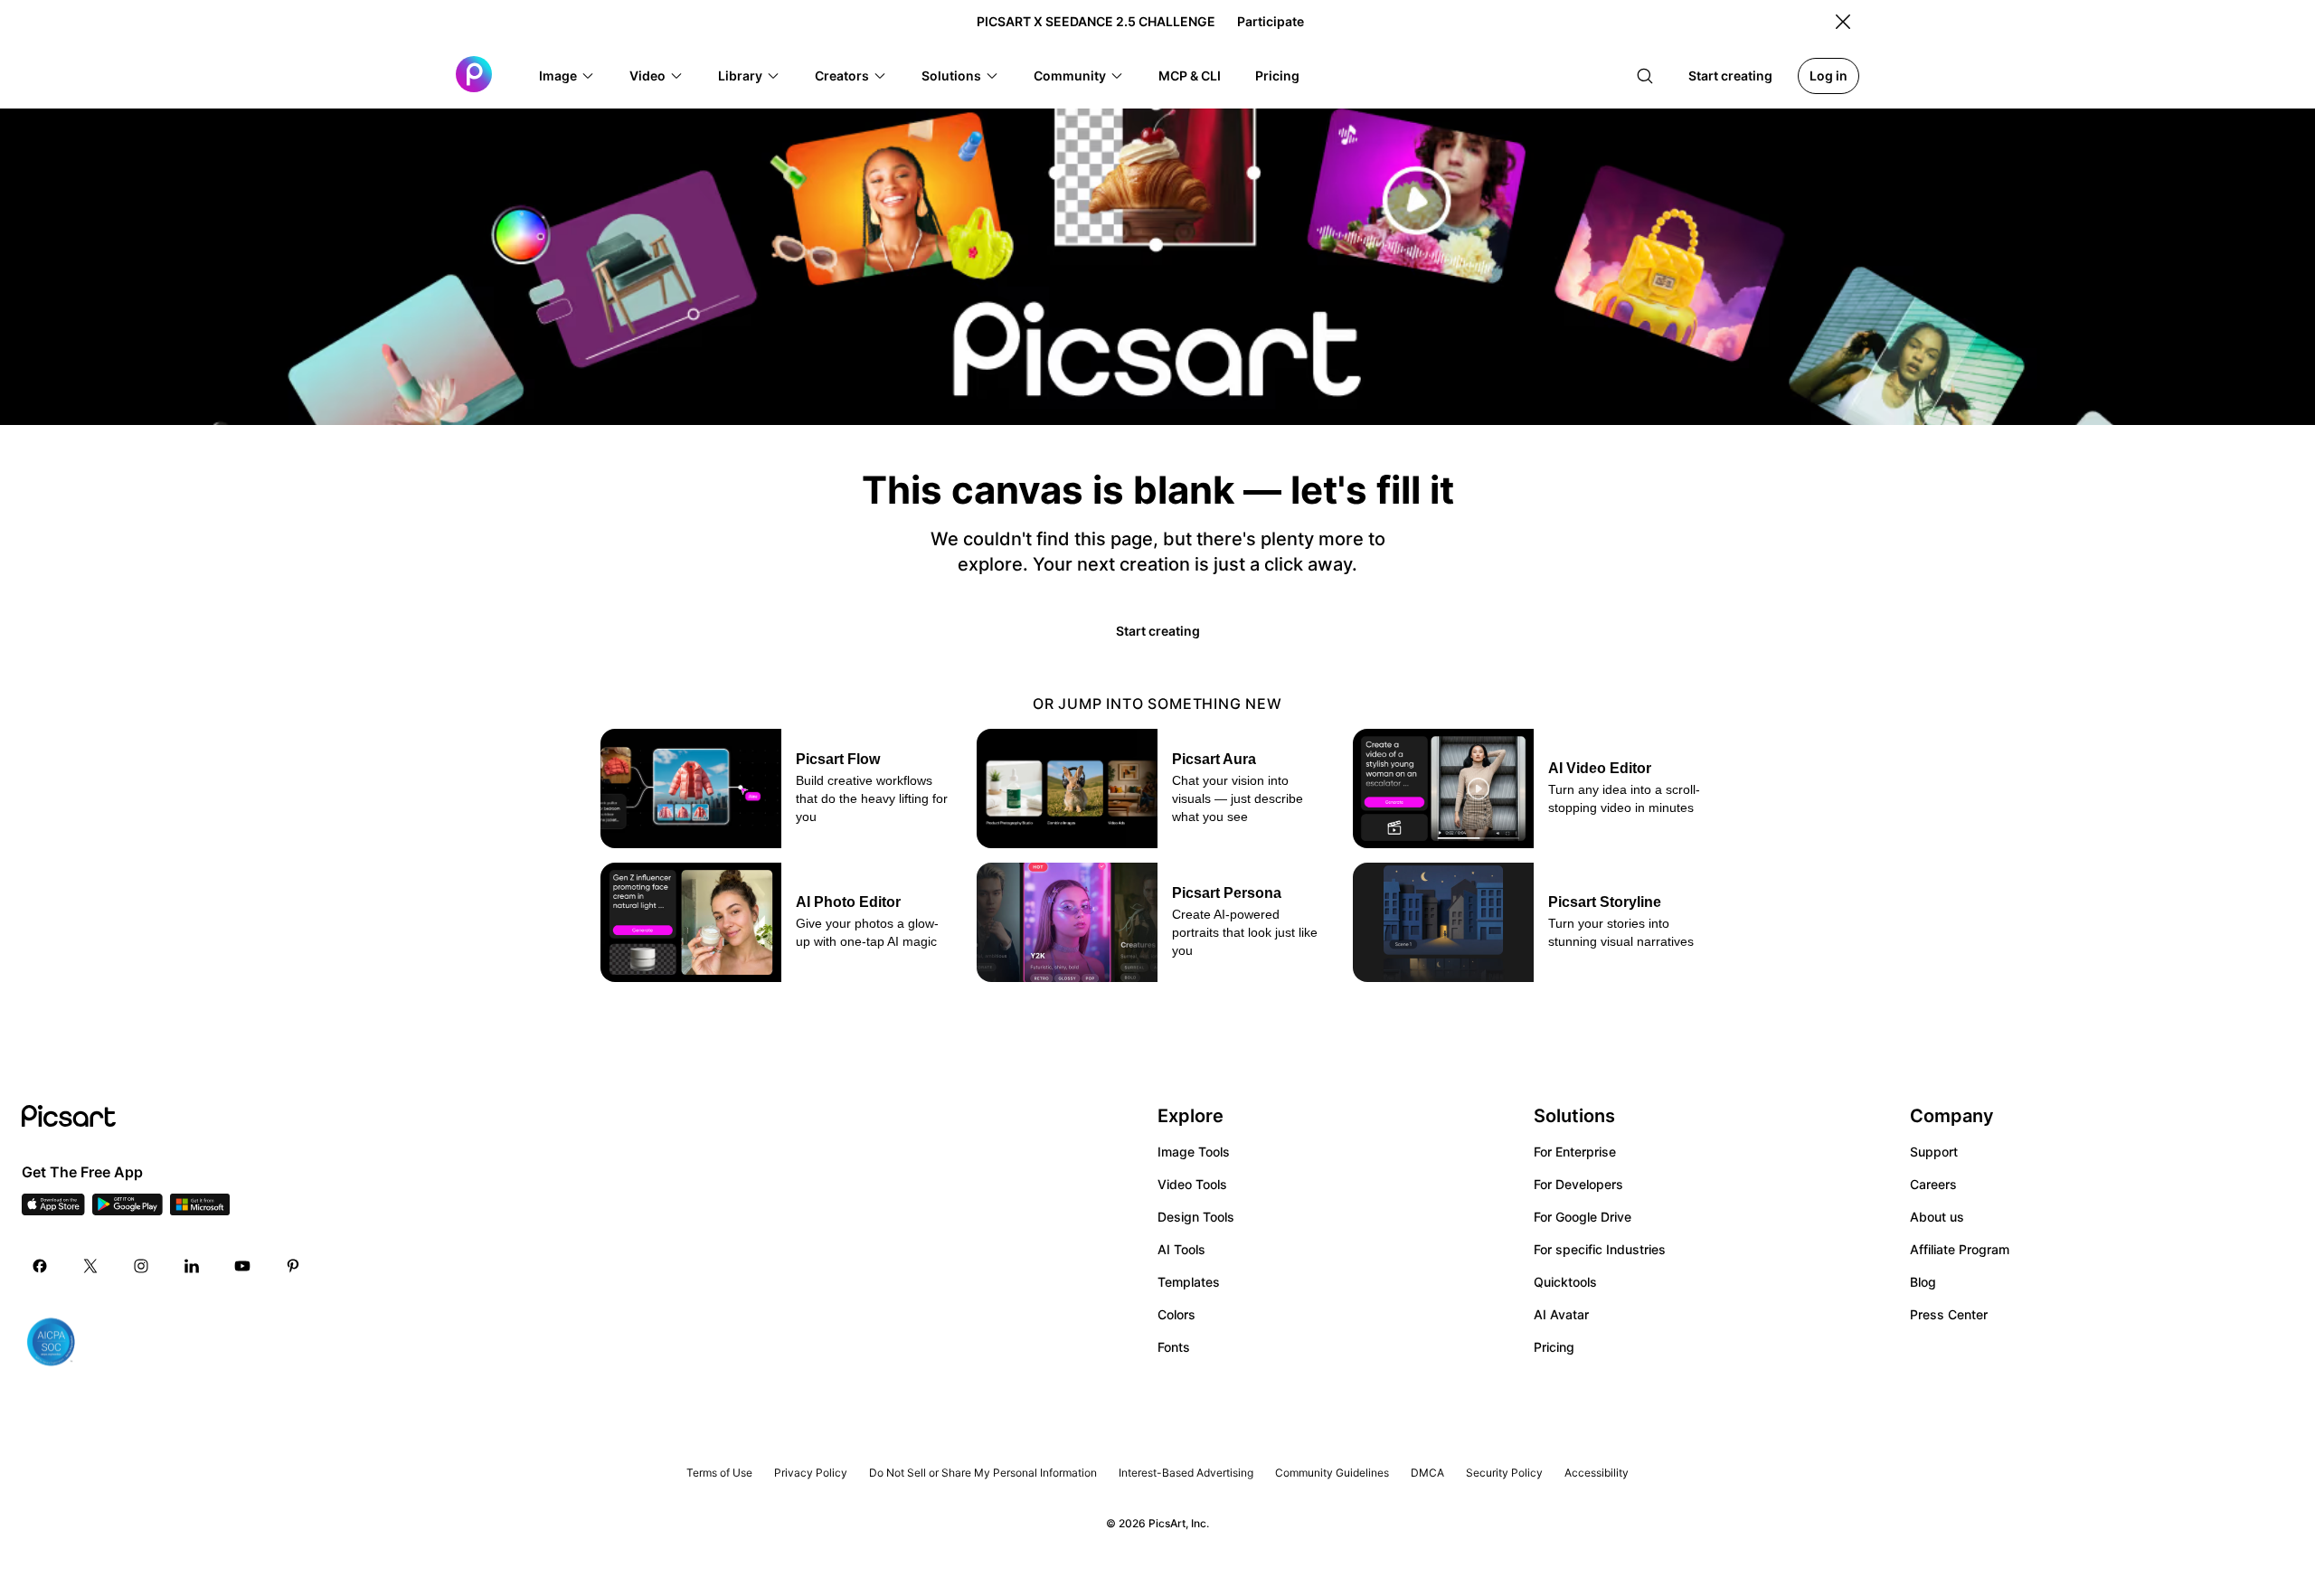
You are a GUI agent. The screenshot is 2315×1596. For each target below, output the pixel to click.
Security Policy (1504, 1473)
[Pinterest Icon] (293, 1266)
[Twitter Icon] (90, 1266)
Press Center (1949, 1314)
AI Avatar (1561, 1314)
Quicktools (1565, 1282)
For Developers (1578, 1184)
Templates (1189, 1282)
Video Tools (1192, 1184)
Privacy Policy (811, 1473)
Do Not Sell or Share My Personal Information (983, 1473)
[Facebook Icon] (40, 1266)
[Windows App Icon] (200, 1210)
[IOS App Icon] (53, 1210)
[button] (567, 76)
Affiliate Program (1960, 1249)
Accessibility (1597, 1473)
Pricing (1554, 1347)
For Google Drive (1583, 1217)
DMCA (1427, 1473)
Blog (1923, 1282)
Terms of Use (719, 1473)
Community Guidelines (1332, 1473)
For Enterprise (1575, 1152)
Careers (1933, 1184)
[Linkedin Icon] (192, 1266)
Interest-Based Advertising (1186, 1473)
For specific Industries (1600, 1249)
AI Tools (1181, 1249)
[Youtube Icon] (242, 1266)
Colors (1176, 1314)
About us (1937, 1217)
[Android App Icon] (128, 1210)
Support (1934, 1152)
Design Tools (1196, 1217)
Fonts (1174, 1347)
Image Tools (1194, 1152)
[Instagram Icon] (141, 1266)
